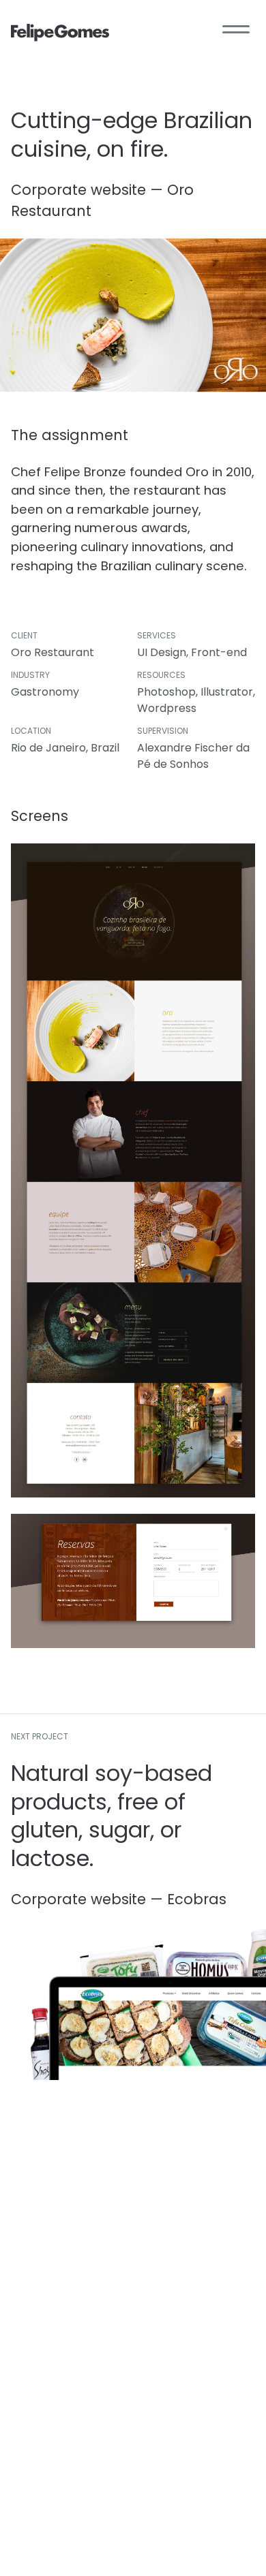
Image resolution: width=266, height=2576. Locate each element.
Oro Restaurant (53, 652)
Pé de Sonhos (173, 764)
